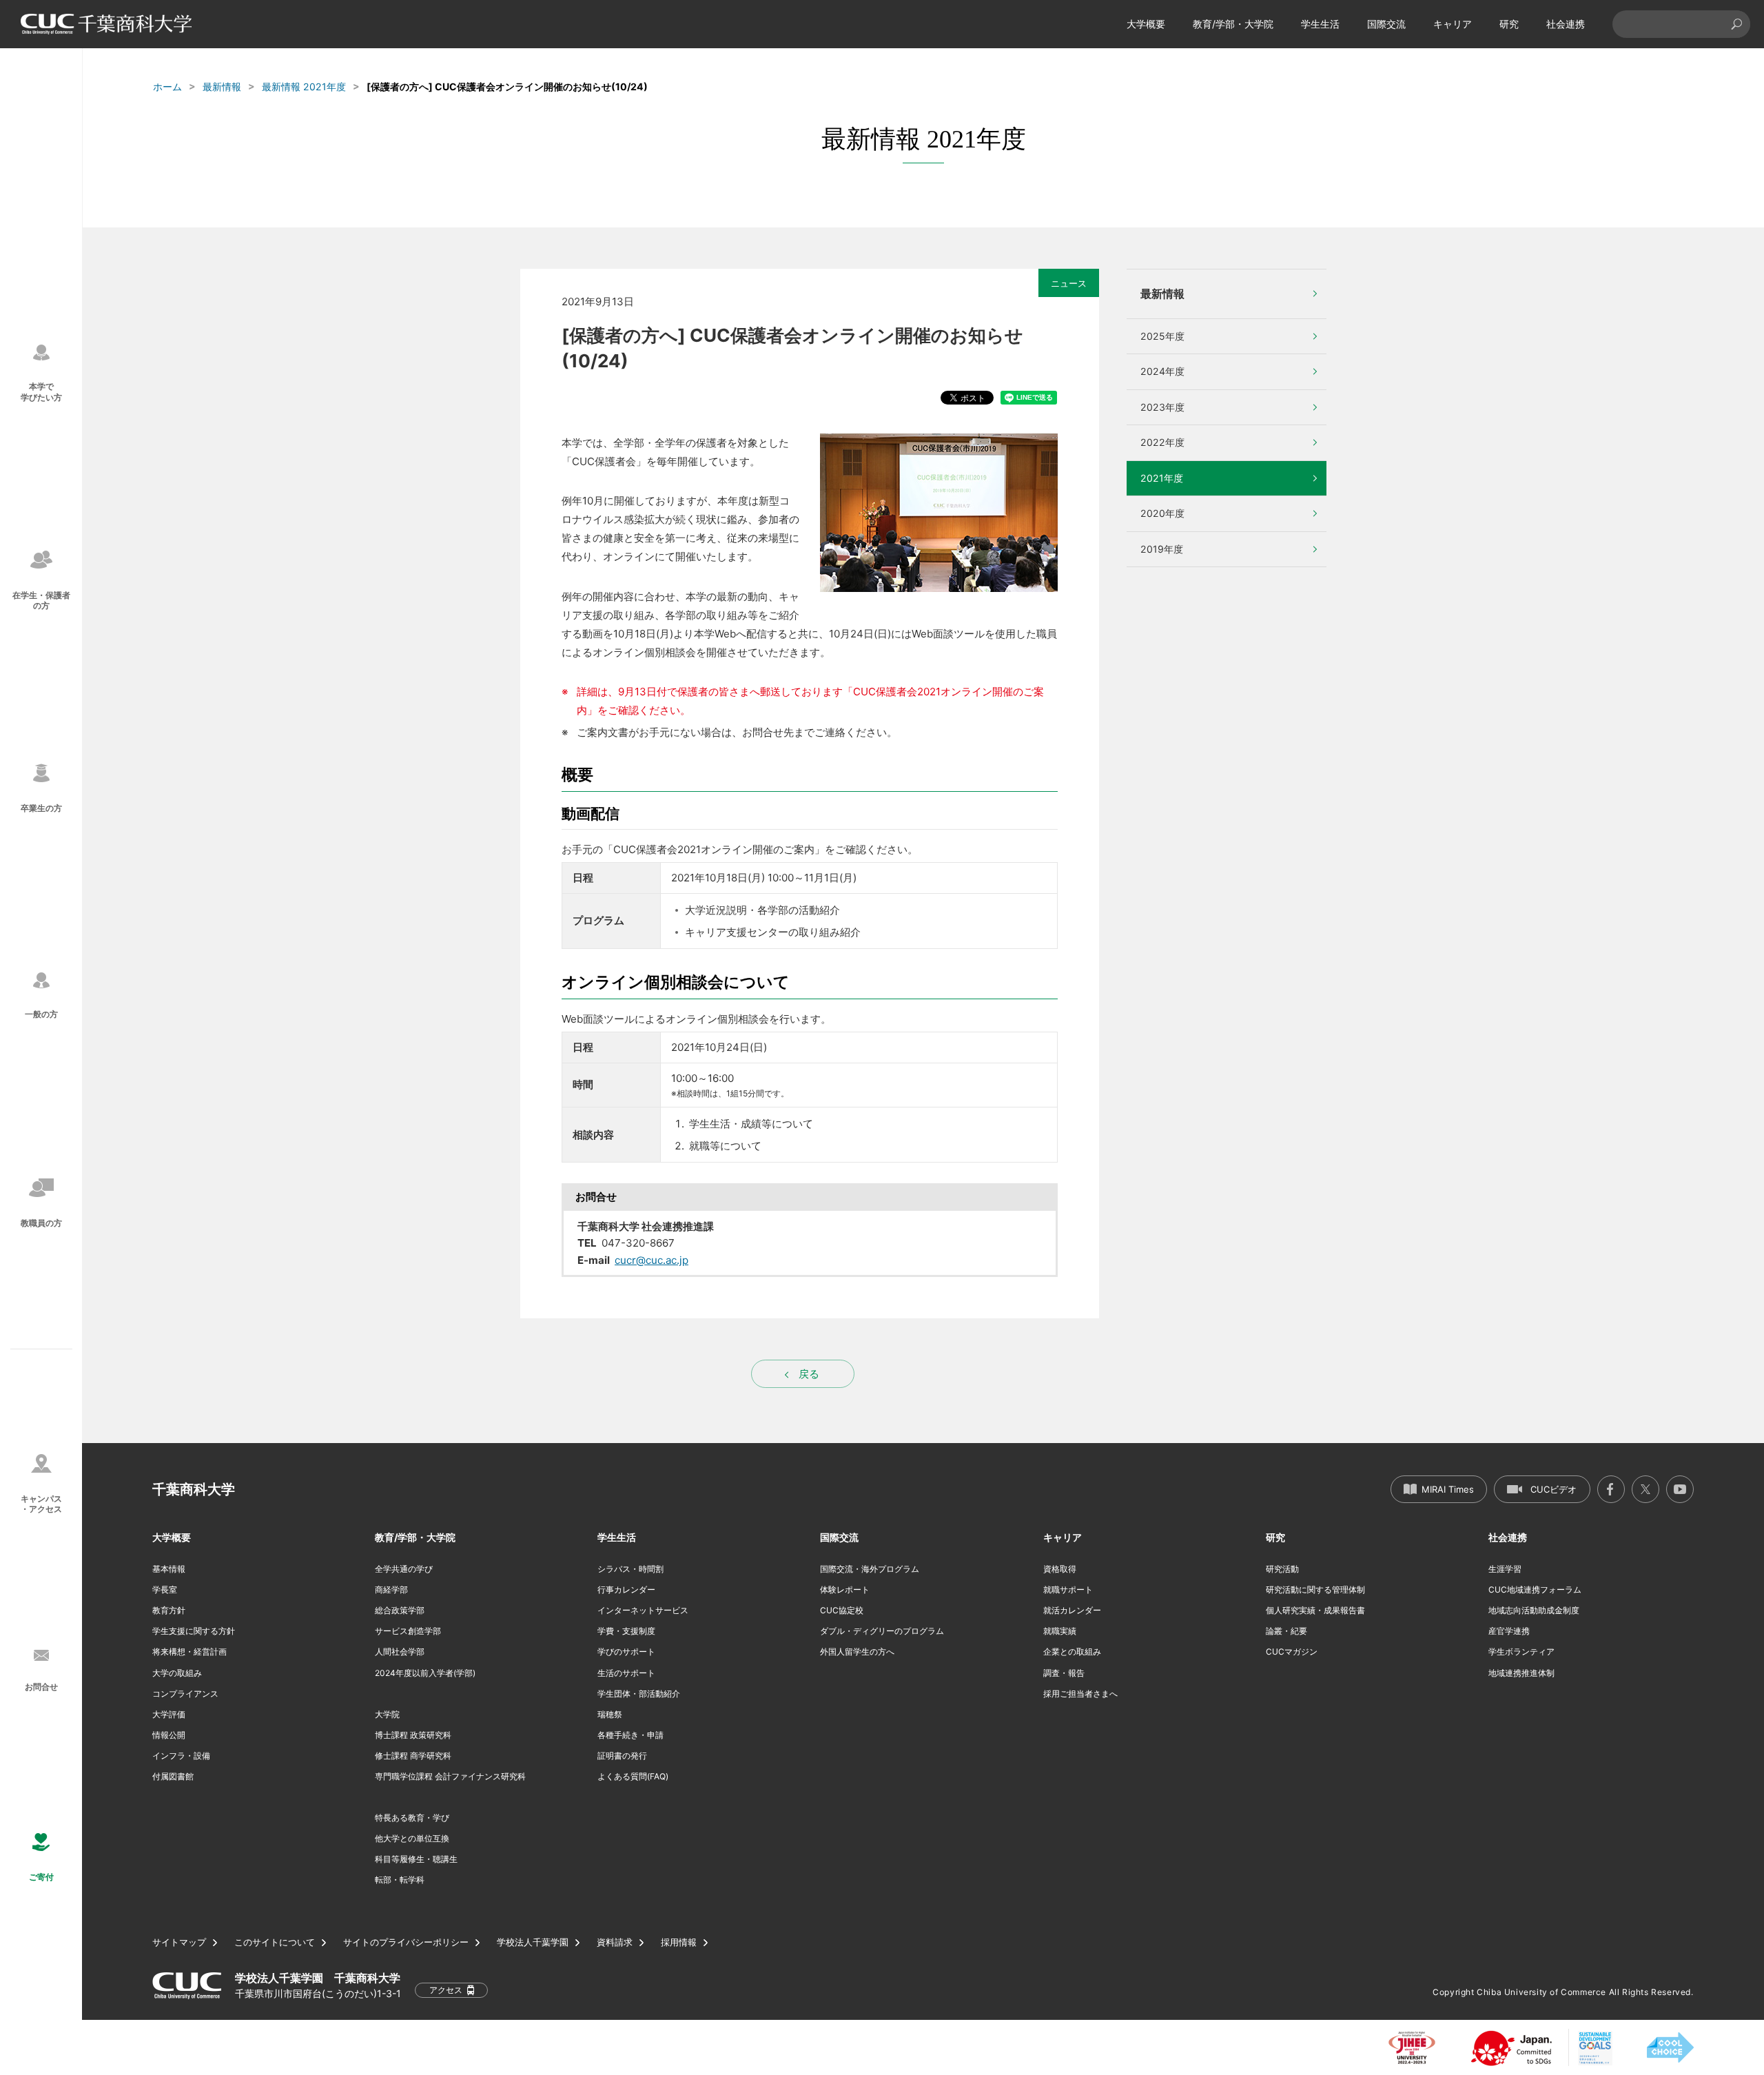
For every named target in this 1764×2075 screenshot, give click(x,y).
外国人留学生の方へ (857, 1652)
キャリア (1453, 24)
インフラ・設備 (181, 1756)
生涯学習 (1505, 1569)
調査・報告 (1064, 1673)
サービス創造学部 (408, 1631)
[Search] (1736, 24)
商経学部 (391, 1590)
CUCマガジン (1292, 1652)
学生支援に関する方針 (194, 1631)
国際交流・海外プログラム (870, 1569)
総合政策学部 (400, 1610)
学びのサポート (626, 1652)
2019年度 (1162, 549)
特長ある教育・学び (412, 1818)
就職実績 (1060, 1631)
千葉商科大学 (194, 1489)
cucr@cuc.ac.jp (652, 1260)
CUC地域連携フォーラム (1535, 1590)
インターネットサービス (643, 1610)
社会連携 (1566, 24)
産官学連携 (1509, 1631)
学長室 (165, 1590)
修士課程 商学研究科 (413, 1756)
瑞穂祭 (610, 1714)
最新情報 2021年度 (304, 86)
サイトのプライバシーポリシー (406, 1942)
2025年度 (1162, 336)
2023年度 (1162, 407)
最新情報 (222, 86)
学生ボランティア (1521, 1652)
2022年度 (1162, 442)
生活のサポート (626, 1673)
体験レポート (845, 1590)
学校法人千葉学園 (533, 1942)
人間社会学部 (400, 1652)
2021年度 (1162, 478)
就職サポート (1068, 1590)
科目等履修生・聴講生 (416, 1859)
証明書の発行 (622, 1756)
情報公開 (169, 1735)
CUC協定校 (842, 1610)
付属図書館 (173, 1776)
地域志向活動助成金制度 (1534, 1610)
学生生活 (1320, 24)
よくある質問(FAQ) (633, 1776)
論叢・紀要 (1286, 1631)
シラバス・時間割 (630, 1569)
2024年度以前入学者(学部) (425, 1673)
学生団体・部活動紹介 (639, 1694)
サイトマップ (179, 1942)
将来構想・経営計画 (189, 1652)
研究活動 (1282, 1569)
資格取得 (1060, 1569)
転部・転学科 (400, 1880)
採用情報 (679, 1942)
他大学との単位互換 (412, 1838)
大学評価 (169, 1714)
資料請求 (615, 1942)
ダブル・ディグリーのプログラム (882, 1631)
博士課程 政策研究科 (413, 1735)
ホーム (167, 86)
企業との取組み (1072, 1652)
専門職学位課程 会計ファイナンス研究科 (450, 1776)
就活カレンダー (1072, 1610)
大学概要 (1146, 24)
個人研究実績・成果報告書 (1315, 1610)
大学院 (387, 1714)
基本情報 (169, 1569)
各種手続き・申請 (630, 1735)
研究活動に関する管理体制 (1315, 1590)
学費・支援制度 (626, 1631)
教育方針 (169, 1610)
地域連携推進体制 (1521, 1673)
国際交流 (1386, 24)
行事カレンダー (626, 1590)
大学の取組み (177, 1673)
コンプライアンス (185, 1694)
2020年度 (1162, 513)
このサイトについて (275, 1942)
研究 (1509, 24)
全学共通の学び (404, 1569)
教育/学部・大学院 (1233, 24)
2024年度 (1162, 371)
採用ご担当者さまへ (1080, 1694)
